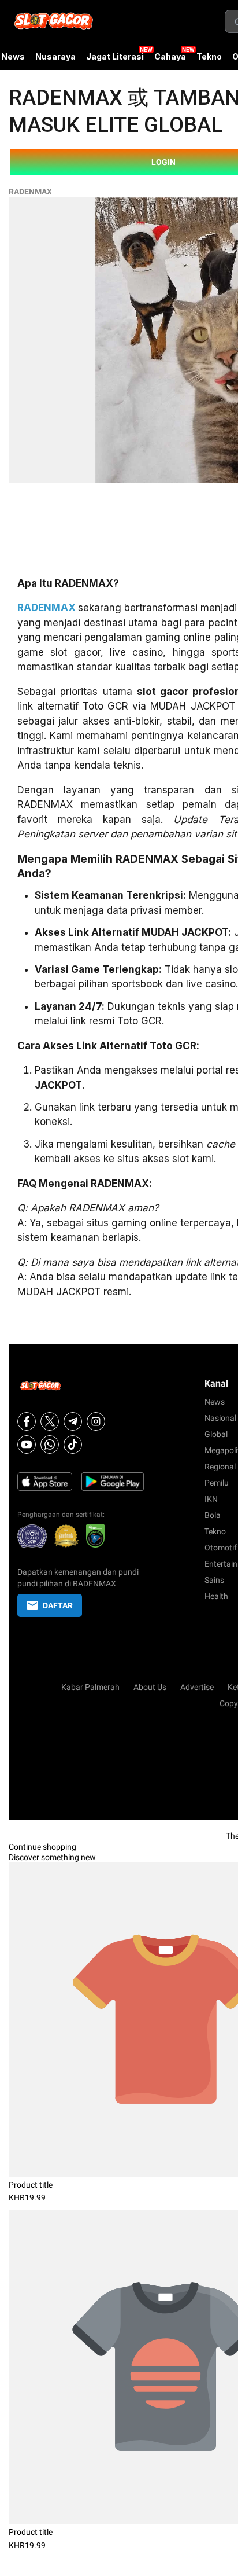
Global (216, 1434)
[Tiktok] (73, 1445)
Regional (220, 1467)
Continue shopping (42, 1847)
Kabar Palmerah (90, 1687)
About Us (150, 1687)
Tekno (209, 56)
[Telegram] (73, 1421)
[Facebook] (27, 1421)
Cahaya (170, 56)
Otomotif (221, 1548)
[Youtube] (27, 1445)
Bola (213, 1515)
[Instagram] (96, 1421)
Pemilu (217, 1483)
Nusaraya (55, 56)
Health (216, 1596)
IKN (211, 1499)
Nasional (220, 1418)
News (215, 1402)
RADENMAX (30, 192)
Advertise (197, 1687)
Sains (214, 1580)
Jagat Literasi (115, 56)
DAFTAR (58, 1605)
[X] (50, 1421)
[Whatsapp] (50, 1445)
